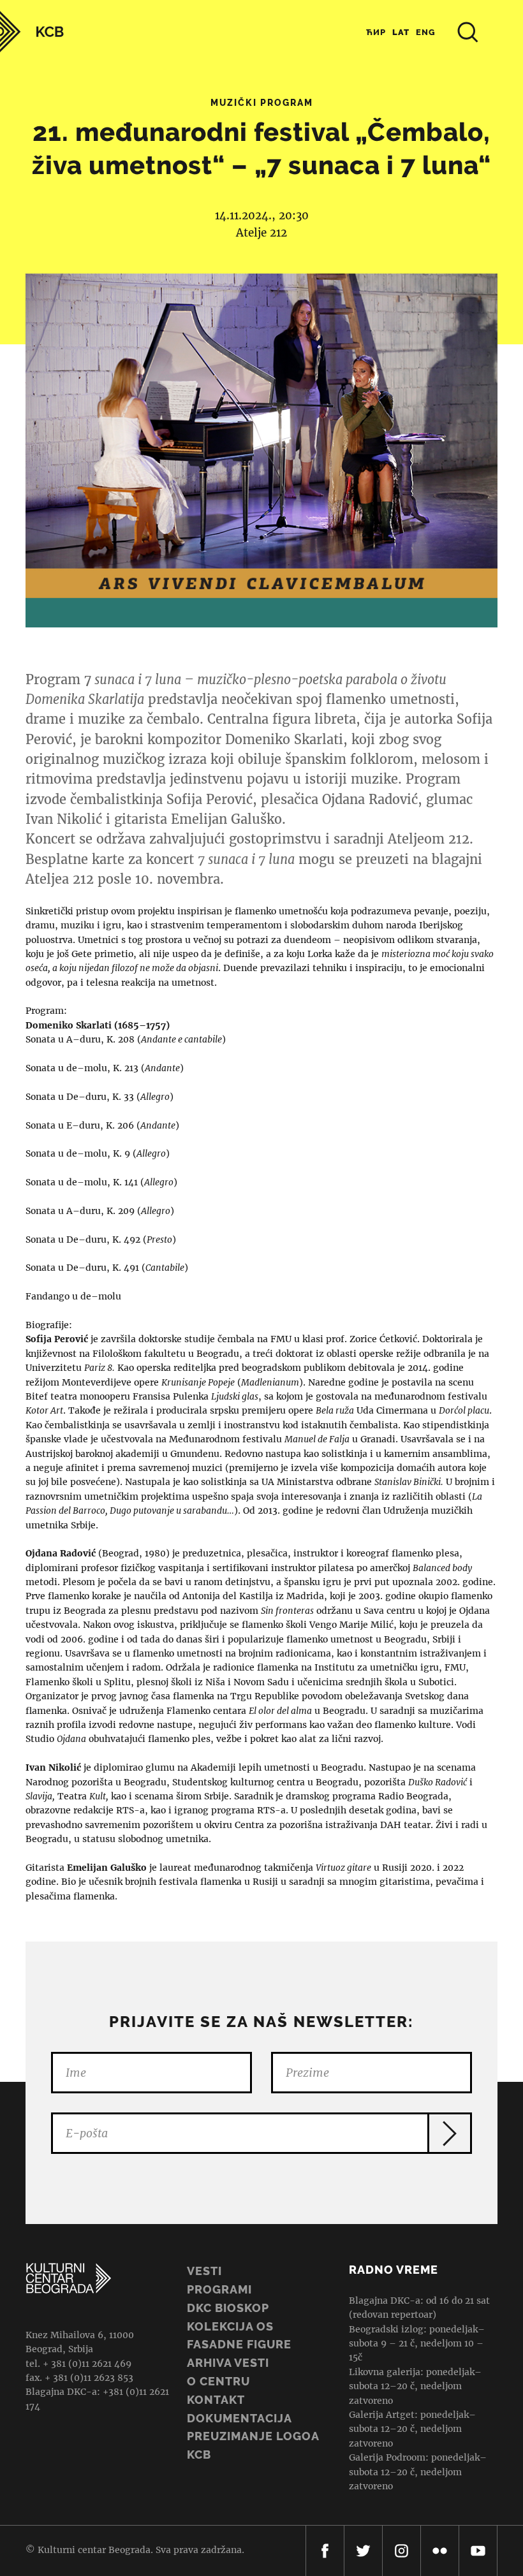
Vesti (204, 2271)
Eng (426, 32)
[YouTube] (478, 2551)
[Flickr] (440, 2551)
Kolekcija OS (230, 2326)
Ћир (376, 32)
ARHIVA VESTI (228, 2363)
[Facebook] (325, 2551)
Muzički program (262, 103)
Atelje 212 (261, 233)
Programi (219, 2289)
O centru (218, 2381)
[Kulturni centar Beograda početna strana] (32, 32)
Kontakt (216, 2400)
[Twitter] (363, 2551)
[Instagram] (401, 2551)
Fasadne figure (239, 2344)
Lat (401, 32)
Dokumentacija (239, 2418)
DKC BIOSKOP (228, 2308)
